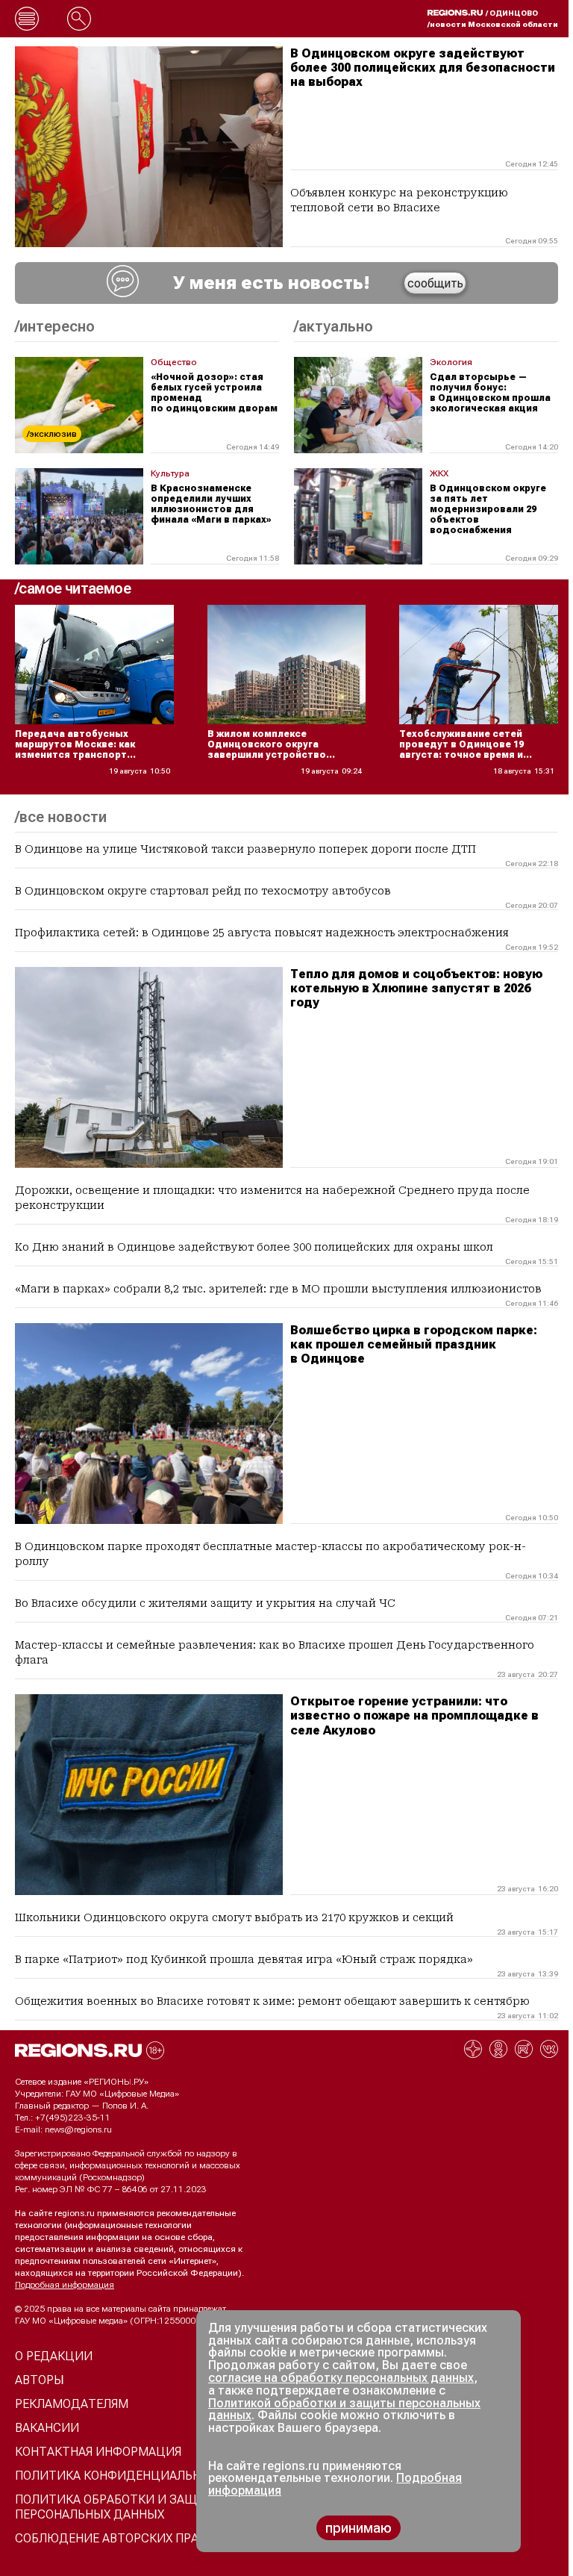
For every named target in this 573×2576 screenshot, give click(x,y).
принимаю (358, 2528)
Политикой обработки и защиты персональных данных (344, 2409)
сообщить (435, 283)
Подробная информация (65, 2285)
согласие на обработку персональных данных (341, 2378)
